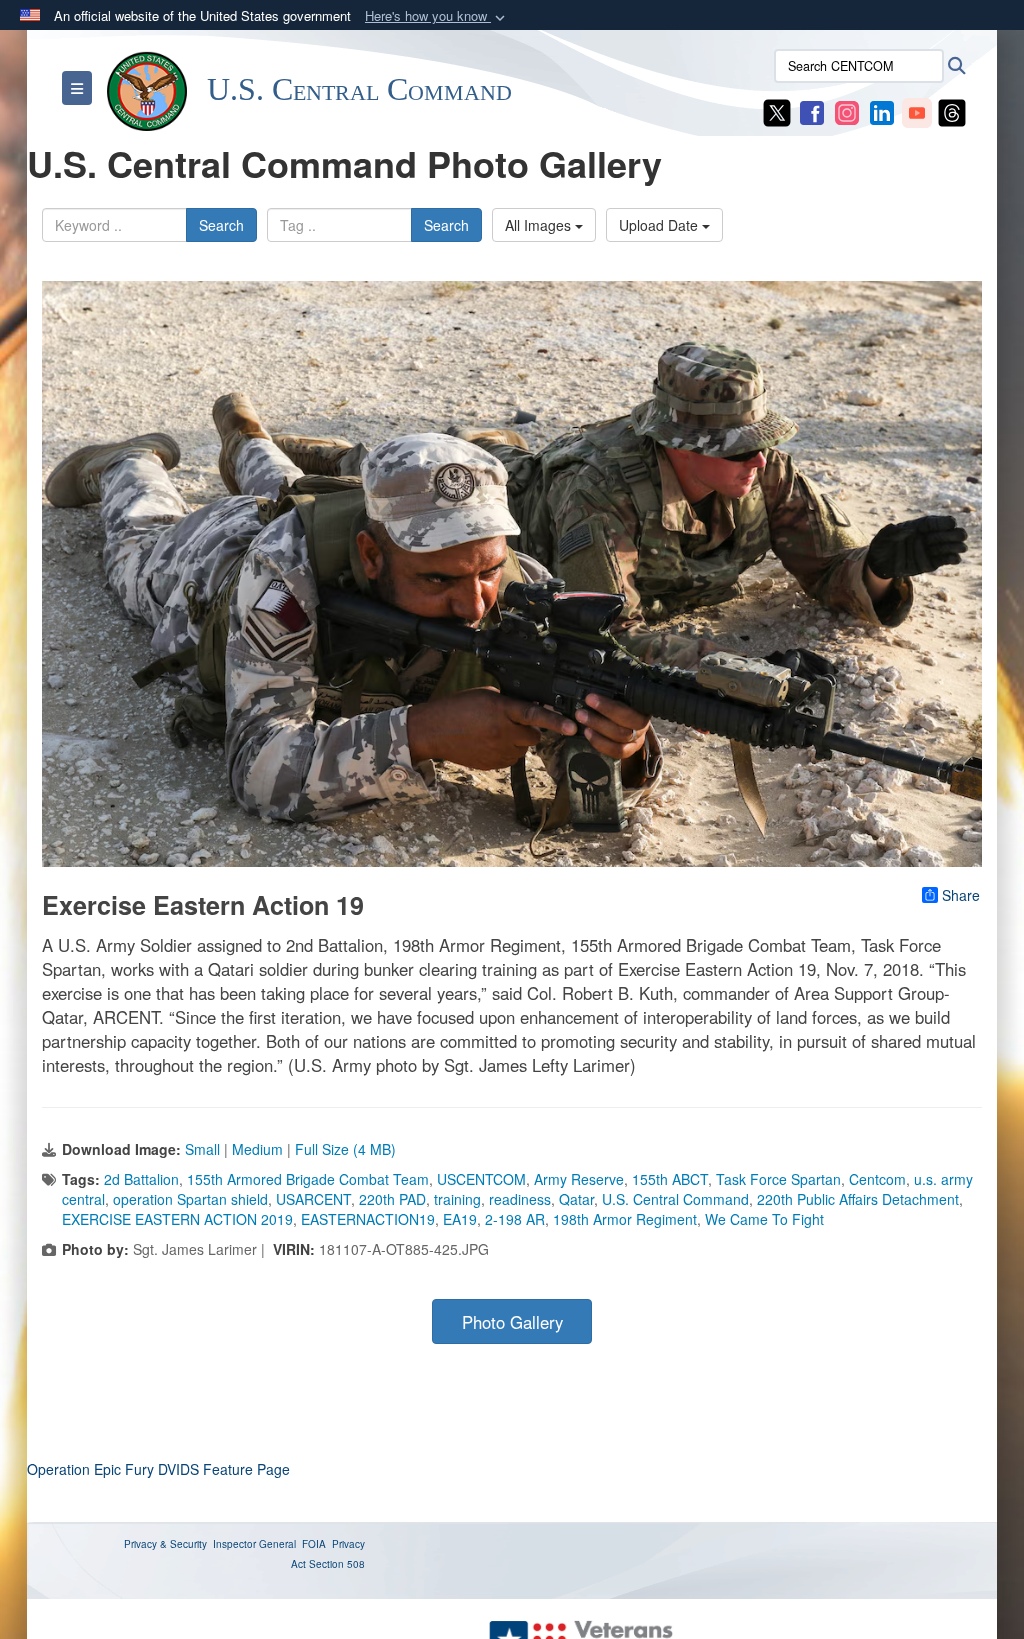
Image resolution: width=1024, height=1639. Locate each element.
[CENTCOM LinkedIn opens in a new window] (882, 111)
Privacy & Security (165, 1544)
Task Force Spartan (778, 1179)
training (457, 1199)
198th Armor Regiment (625, 1219)
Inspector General (254, 1544)
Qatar (576, 1199)
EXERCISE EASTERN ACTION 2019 (177, 1219)
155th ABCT (670, 1179)
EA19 (460, 1219)
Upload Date (660, 225)
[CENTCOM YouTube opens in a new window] (917, 111)
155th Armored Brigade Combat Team (308, 1179)
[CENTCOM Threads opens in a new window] (952, 111)
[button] (437, 16)
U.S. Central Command (675, 1199)
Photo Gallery (512, 1322)
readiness (520, 1199)
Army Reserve (579, 1179)
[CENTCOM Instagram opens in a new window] (847, 111)
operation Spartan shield (190, 1199)
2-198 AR (515, 1219)
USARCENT (313, 1199)
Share (961, 895)
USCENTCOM (481, 1179)
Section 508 (337, 1564)
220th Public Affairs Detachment (858, 1199)
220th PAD (392, 1199)
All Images (540, 225)
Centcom (877, 1179)
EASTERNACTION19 (368, 1219)
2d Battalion (141, 1179)
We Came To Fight (764, 1219)
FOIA (314, 1544)
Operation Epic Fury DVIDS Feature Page (158, 1469)
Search (221, 225)
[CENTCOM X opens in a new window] (777, 111)
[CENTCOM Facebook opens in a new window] (812, 111)
